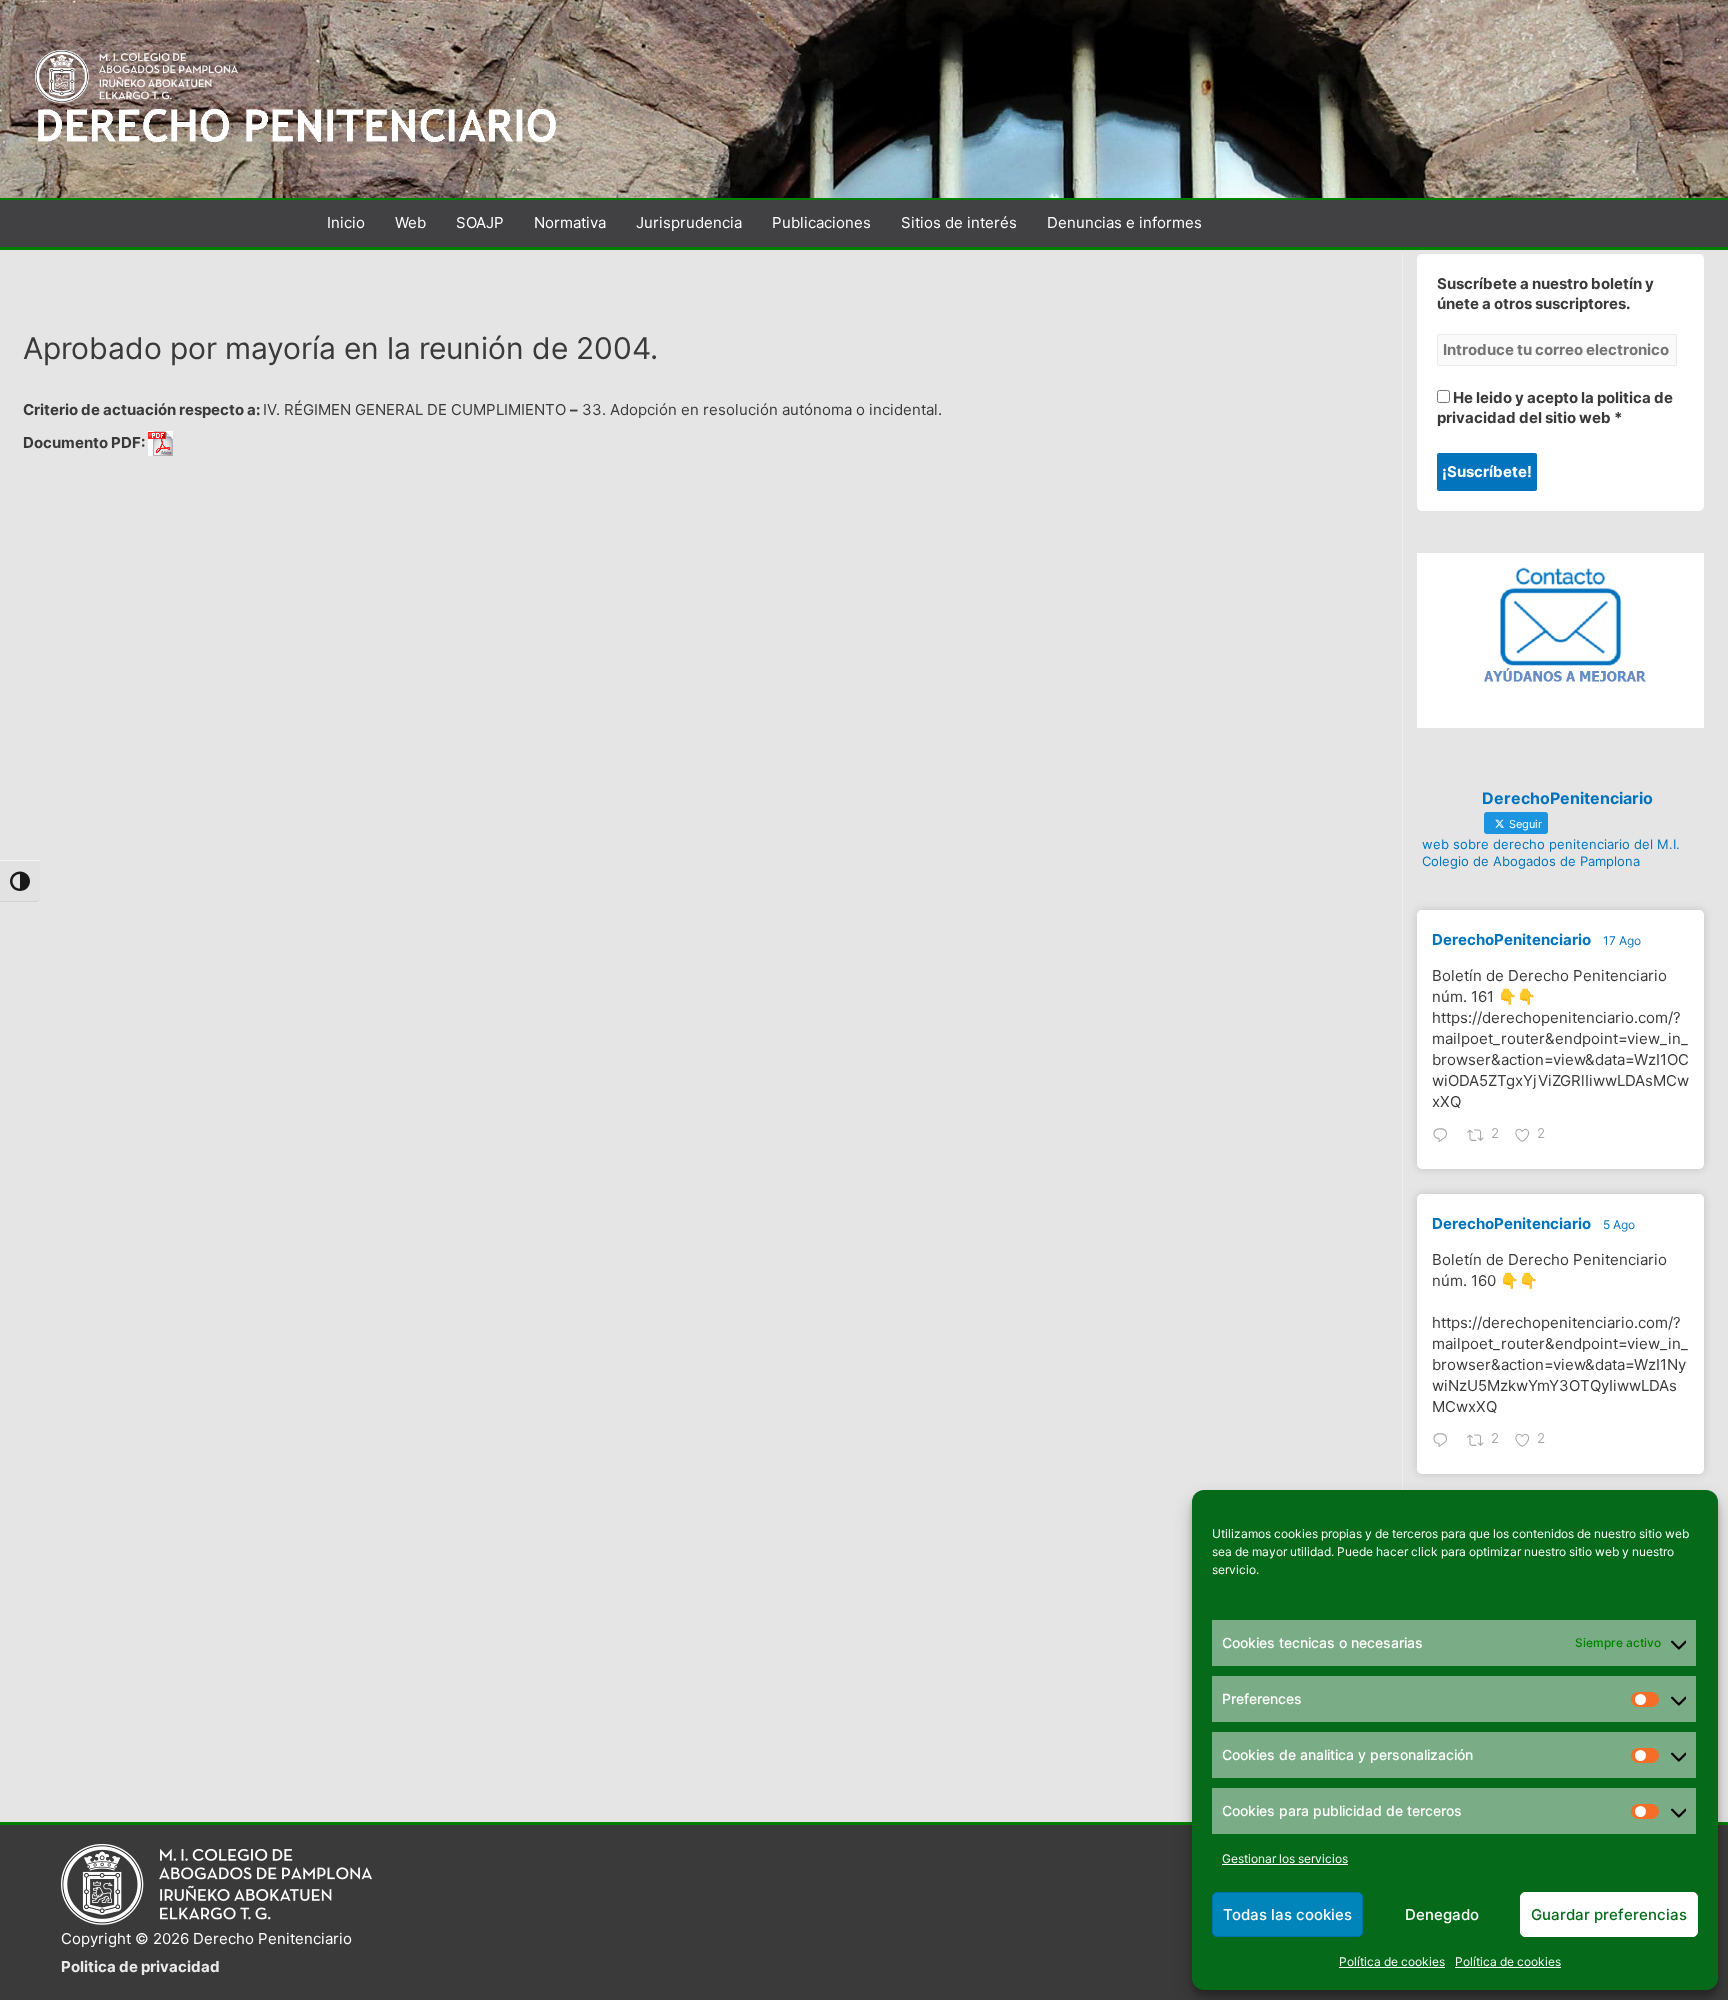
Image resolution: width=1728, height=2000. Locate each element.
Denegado (1442, 1914)
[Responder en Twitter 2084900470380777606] (1445, 1442)
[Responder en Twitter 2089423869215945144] (1445, 1137)
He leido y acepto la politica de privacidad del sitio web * (1555, 407)
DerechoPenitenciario (1511, 939)
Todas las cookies (1287, 1914)
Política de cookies (1392, 1961)
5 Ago (1619, 1224)
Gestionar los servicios (1285, 1858)
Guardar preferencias (1609, 1914)
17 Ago (1622, 940)
